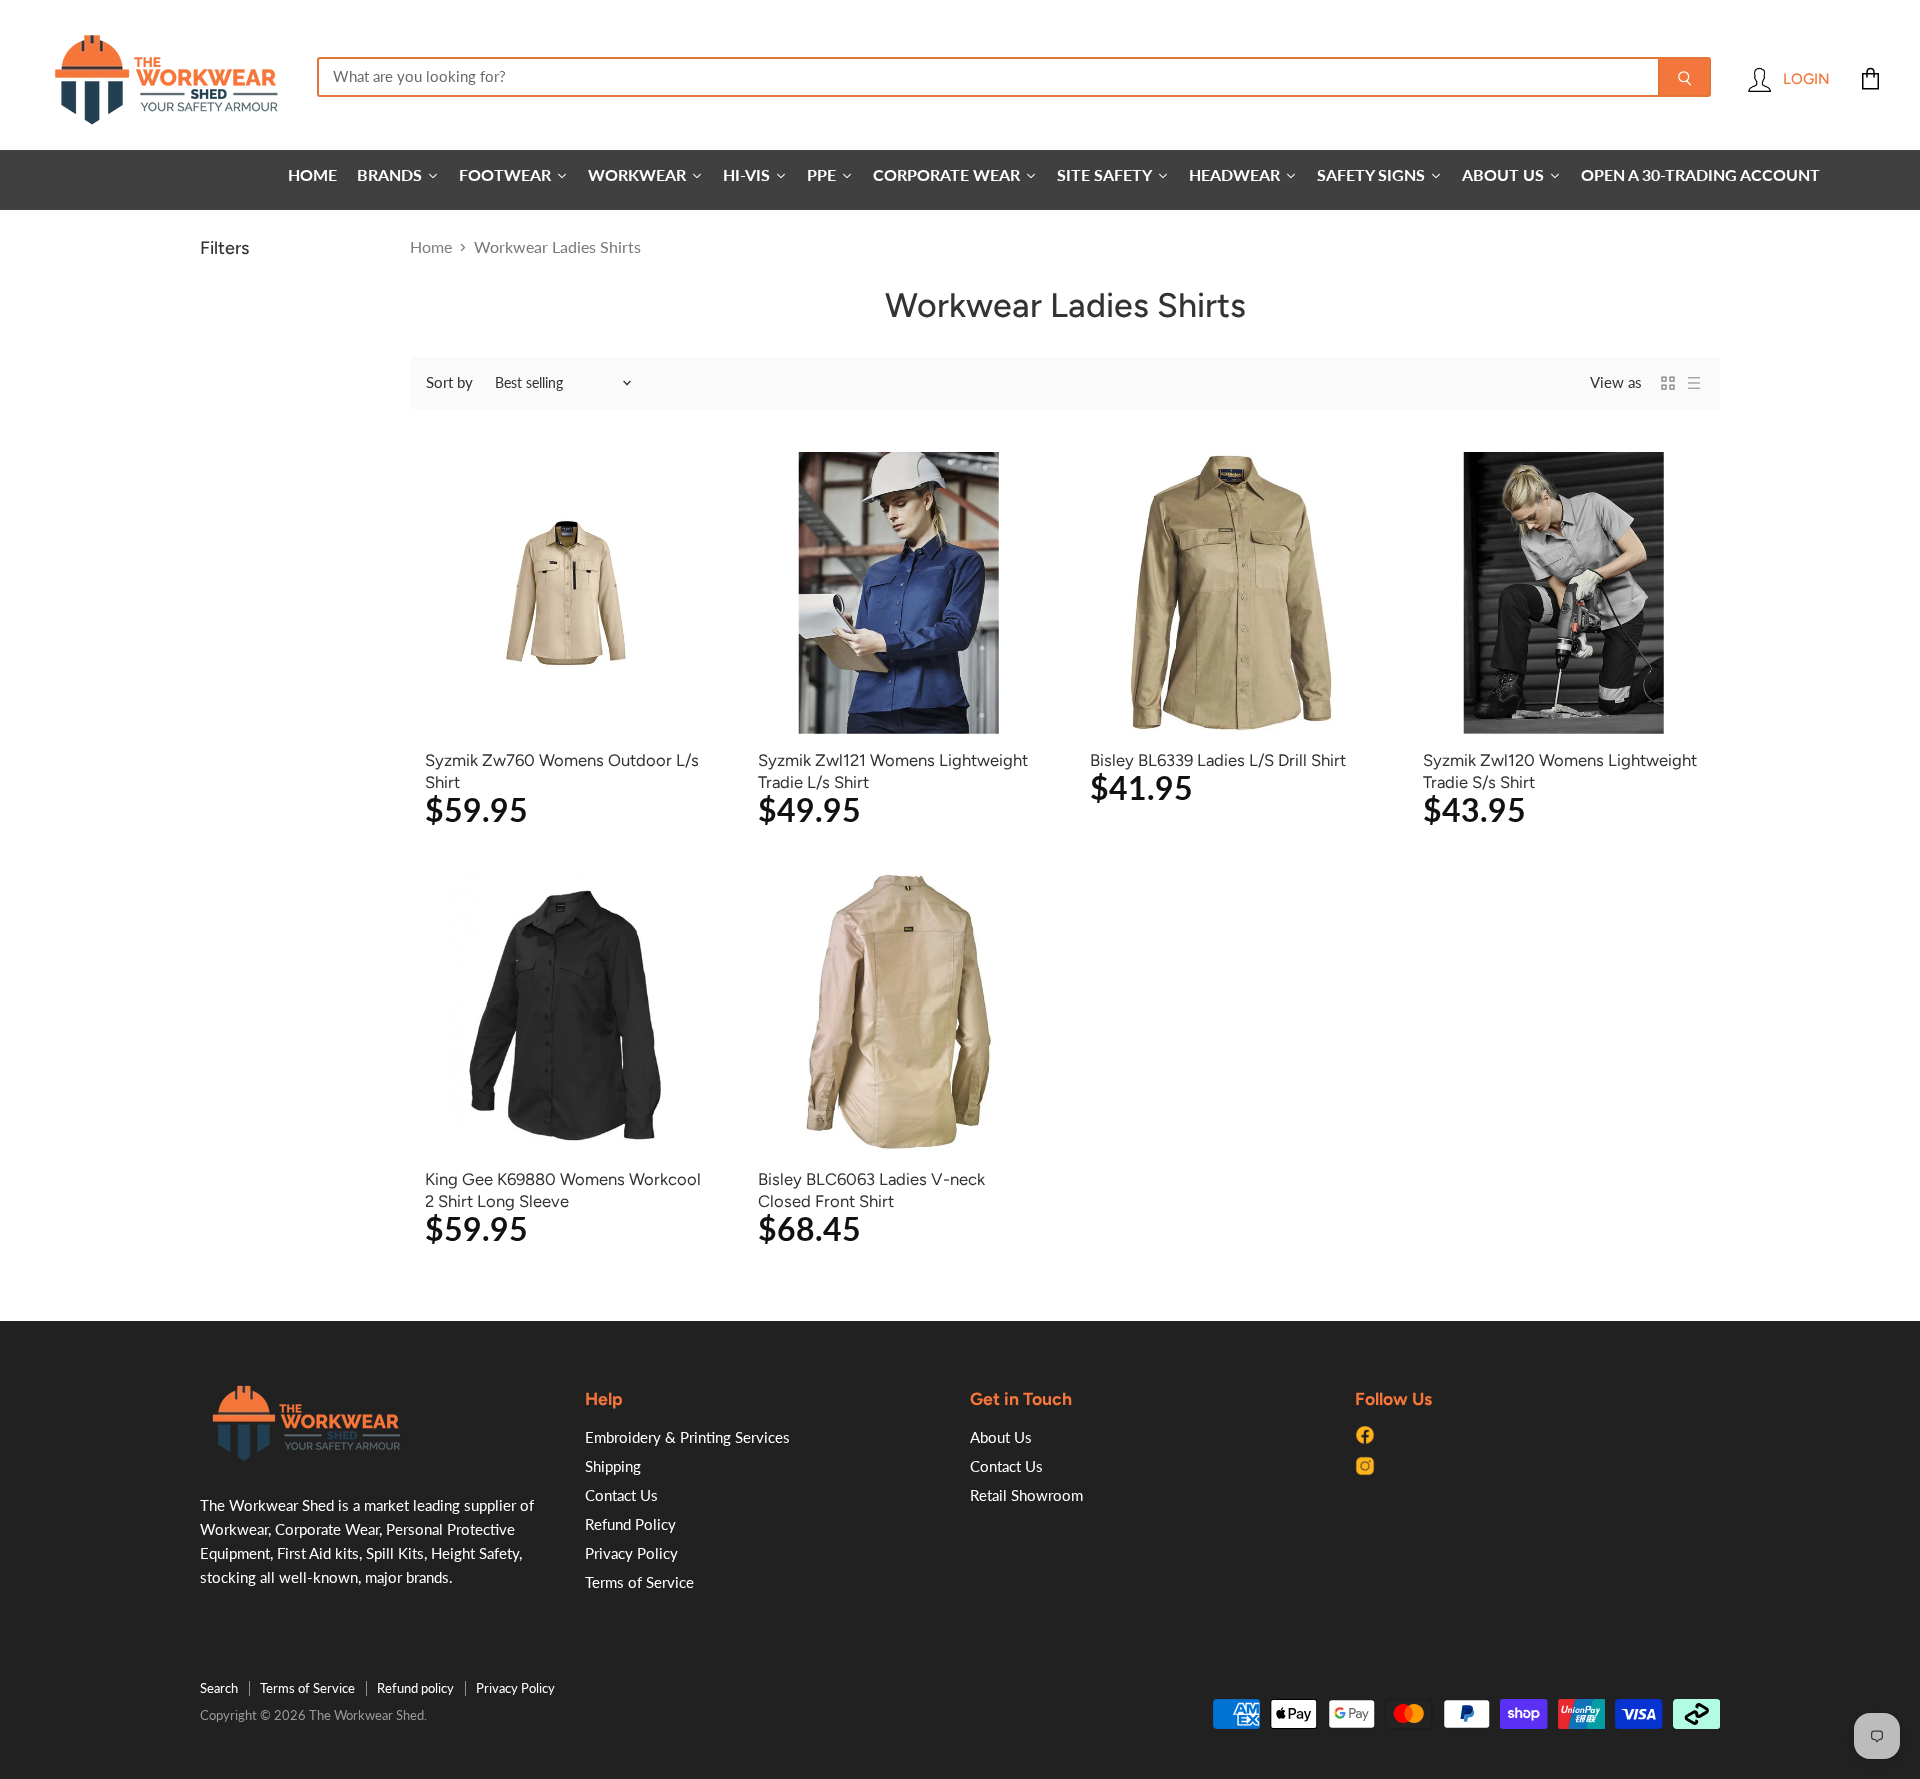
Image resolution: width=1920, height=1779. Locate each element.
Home (431, 247)
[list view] (1694, 383)
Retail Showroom (1026, 1495)
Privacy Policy (631, 1553)
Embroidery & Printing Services (687, 1437)
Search (219, 1688)
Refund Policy (630, 1524)
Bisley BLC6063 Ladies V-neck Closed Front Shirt (871, 1190)
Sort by (449, 382)
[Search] (1684, 77)
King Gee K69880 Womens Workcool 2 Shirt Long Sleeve (563, 1190)
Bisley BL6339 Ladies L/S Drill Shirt (1218, 760)
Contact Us (621, 1495)
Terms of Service (639, 1582)
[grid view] (1668, 383)
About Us (1001, 1437)
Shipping (613, 1466)
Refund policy (415, 1688)
